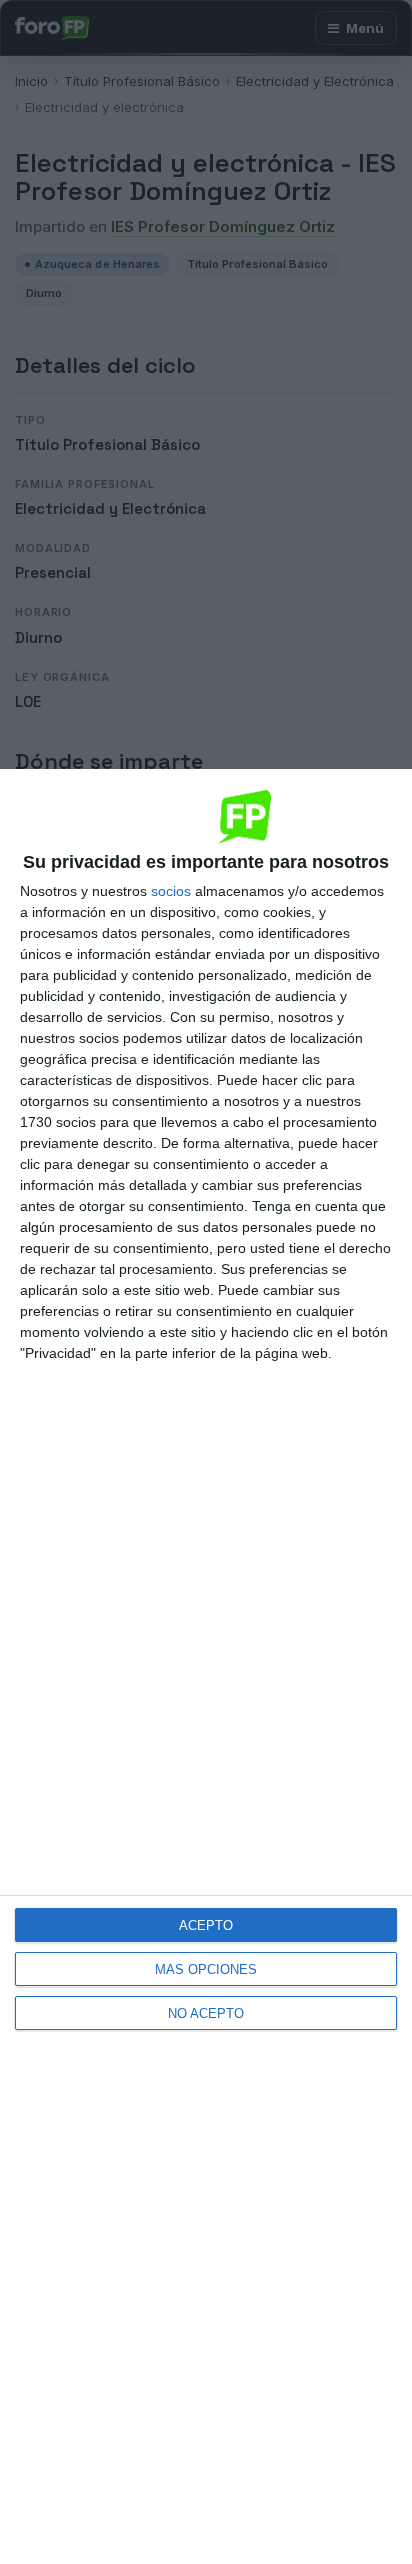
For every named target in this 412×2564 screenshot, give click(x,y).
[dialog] (206, 1666)
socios (171, 891)
